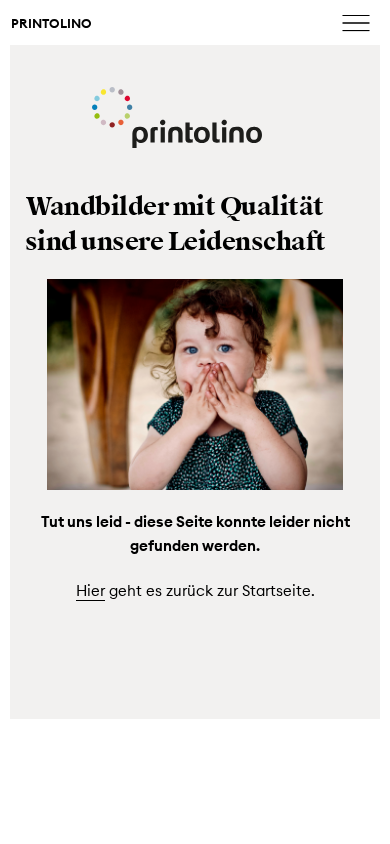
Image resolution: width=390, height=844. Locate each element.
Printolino (51, 24)
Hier (90, 590)
